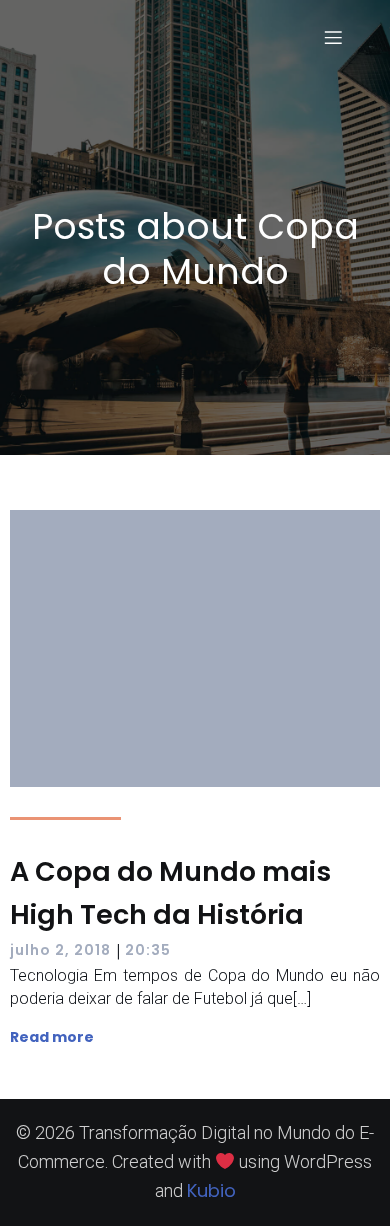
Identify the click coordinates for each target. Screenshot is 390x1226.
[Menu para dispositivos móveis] (333, 37)
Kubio (211, 1190)
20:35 (148, 950)
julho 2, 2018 (60, 950)
